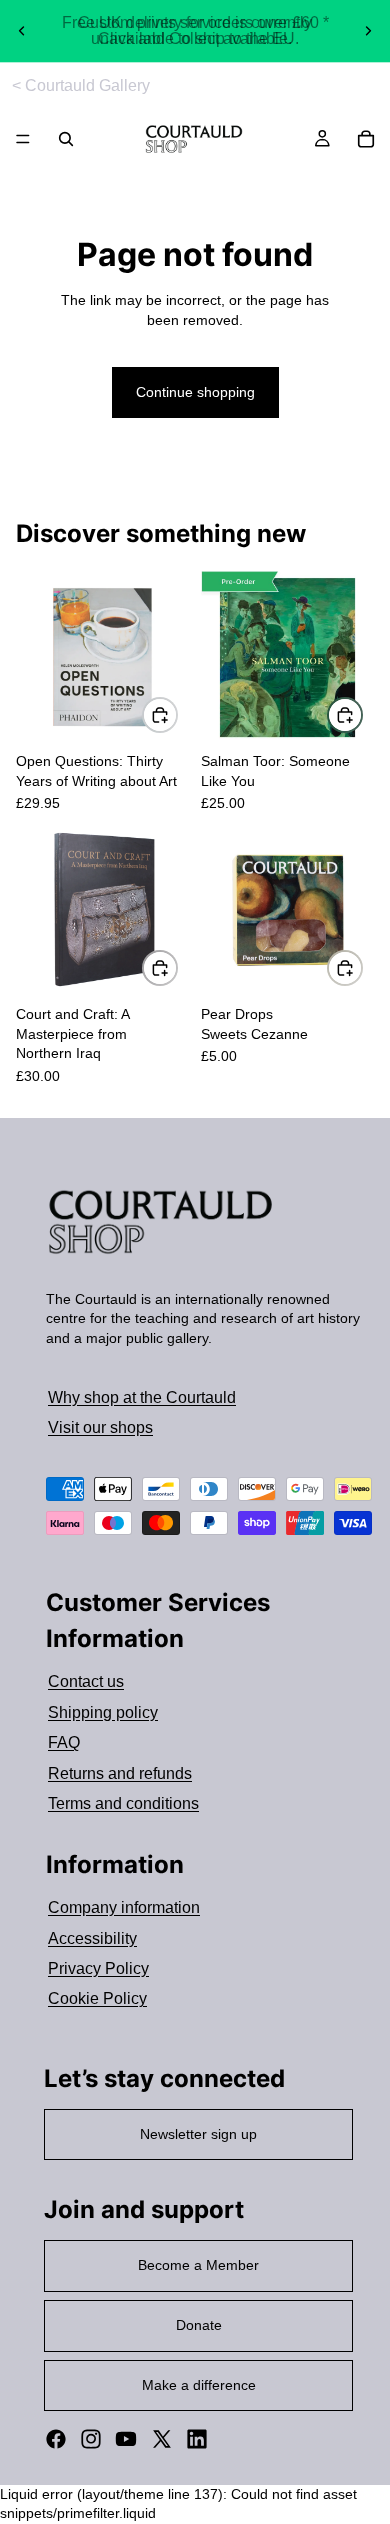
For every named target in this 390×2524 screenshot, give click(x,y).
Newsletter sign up (198, 2134)
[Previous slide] (22, 31)
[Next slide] (368, 31)
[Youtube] (126, 2439)
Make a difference (199, 2385)
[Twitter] (162, 2439)
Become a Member (198, 2265)
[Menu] (23, 140)
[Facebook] (56, 2439)
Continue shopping (195, 392)
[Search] (66, 139)
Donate (199, 2325)
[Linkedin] (197, 2439)
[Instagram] (91, 2439)
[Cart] (366, 139)
